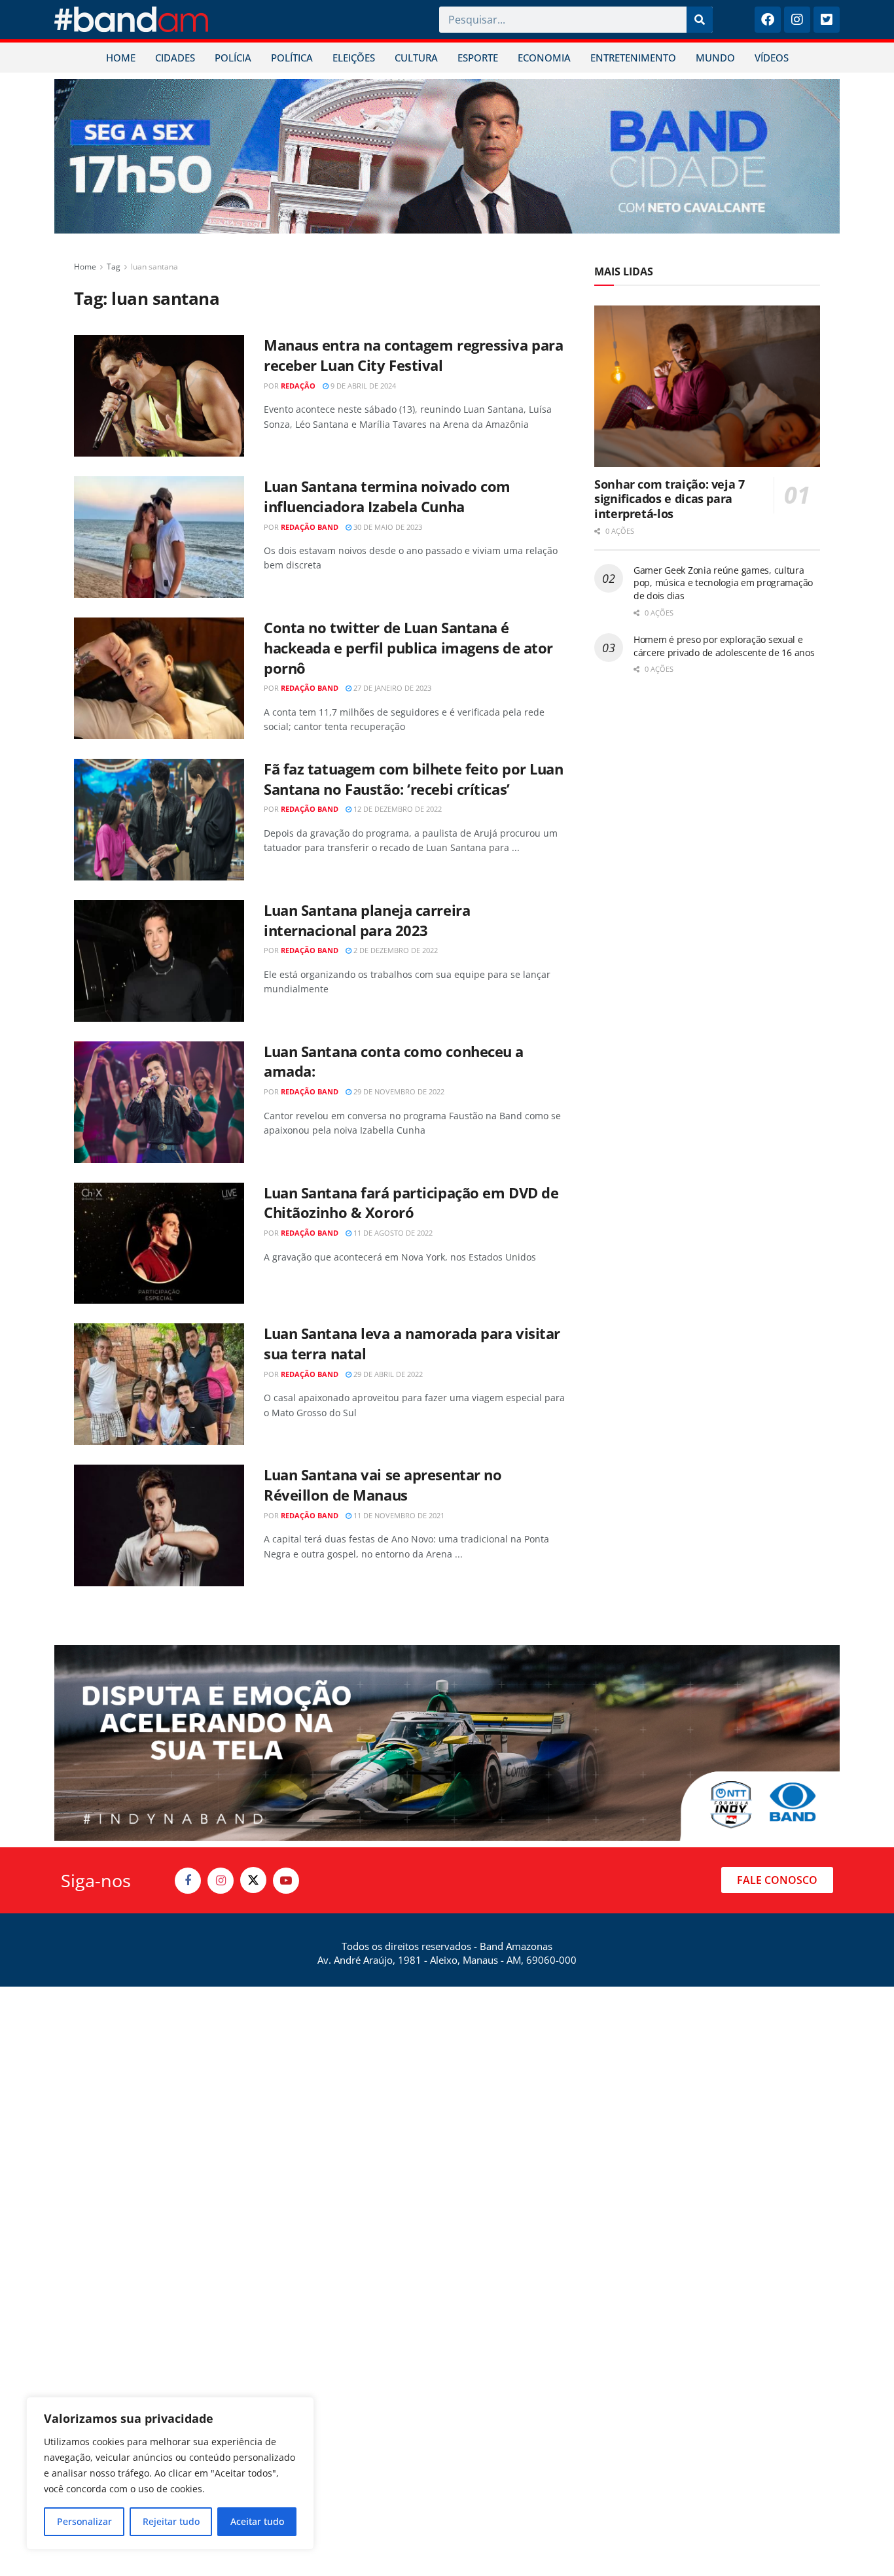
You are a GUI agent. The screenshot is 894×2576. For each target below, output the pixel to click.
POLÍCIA (233, 58)
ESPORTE (478, 58)
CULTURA (416, 58)
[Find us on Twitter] (253, 1880)
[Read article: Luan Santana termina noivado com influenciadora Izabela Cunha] (159, 537)
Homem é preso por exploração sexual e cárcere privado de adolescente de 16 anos (724, 646)
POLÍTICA (292, 58)
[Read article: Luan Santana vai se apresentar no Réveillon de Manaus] (159, 1525)
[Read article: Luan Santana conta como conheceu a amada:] (159, 1102)
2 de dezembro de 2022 (395, 950)
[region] (170, 2473)
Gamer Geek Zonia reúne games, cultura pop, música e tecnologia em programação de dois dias (723, 583)
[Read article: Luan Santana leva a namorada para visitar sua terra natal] (159, 1384)
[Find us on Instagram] (221, 1881)
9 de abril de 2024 (362, 386)
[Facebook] (768, 20)
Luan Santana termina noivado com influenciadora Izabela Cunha (387, 496)
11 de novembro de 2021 (398, 1515)
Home (85, 267)
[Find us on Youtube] (286, 1881)
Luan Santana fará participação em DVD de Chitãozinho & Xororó (411, 1203)
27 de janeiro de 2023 (391, 688)
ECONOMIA (544, 58)
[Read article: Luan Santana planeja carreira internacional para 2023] (159, 961)
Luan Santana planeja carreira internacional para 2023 (367, 920)
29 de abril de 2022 (387, 1374)
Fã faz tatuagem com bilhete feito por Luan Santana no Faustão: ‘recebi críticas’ (414, 779)
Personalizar (84, 2521)
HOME (121, 58)
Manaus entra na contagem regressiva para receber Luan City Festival (413, 355)
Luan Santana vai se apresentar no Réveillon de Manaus (383, 1485)
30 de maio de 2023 (387, 527)
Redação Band (310, 527)
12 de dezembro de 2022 (397, 809)
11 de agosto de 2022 (392, 1233)
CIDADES (175, 58)
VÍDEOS (772, 58)
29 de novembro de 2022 (398, 1091)
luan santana (154, 267)
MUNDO (715, 58)
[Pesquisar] (700, 20)
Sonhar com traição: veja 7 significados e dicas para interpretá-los (670, 499)
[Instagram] (797, 20)
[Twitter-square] (827, 20)
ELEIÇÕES (354, 58)
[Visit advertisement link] (447, 156)
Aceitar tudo (257, 2521)
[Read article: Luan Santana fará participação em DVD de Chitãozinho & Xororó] (159, 1244)
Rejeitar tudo (171, 2521)
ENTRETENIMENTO (633, 58)
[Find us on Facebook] (188, 1881)
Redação (298, 386)
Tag (114, 267)
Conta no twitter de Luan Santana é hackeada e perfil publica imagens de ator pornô (408, 648)
